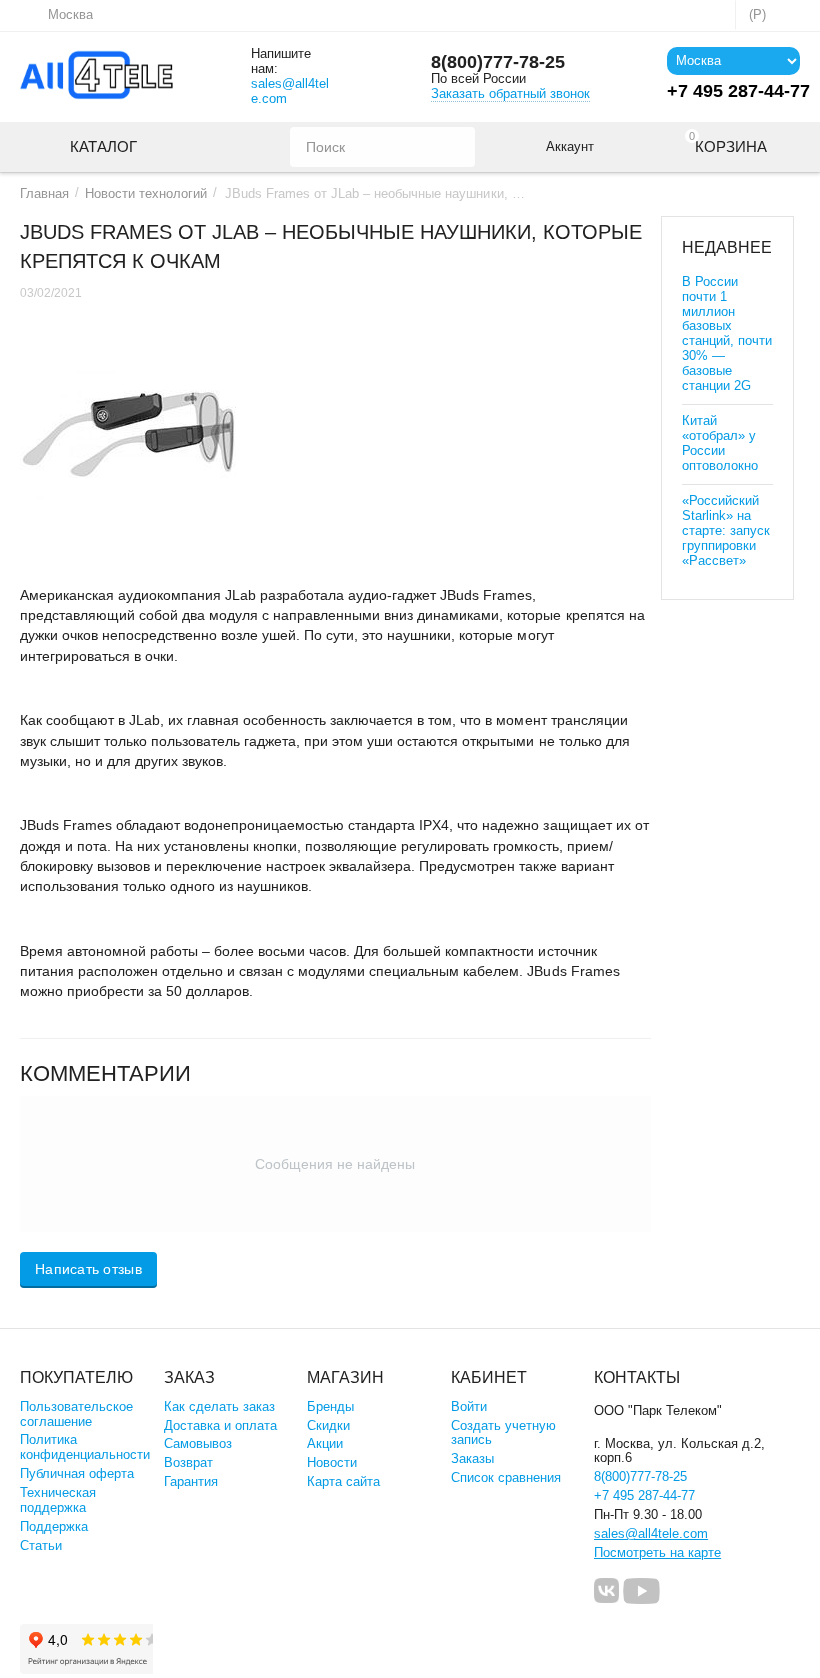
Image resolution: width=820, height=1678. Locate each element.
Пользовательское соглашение (76, 1414)
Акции (325, 1443)
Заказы (472, 1458)
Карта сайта (343, 1481)
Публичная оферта (77, 1473)
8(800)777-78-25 (498, 62)
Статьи (41, 1545)
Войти (469, 1406)
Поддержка (54, 1526)
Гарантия (191, 1481)
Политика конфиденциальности (85, 1447)
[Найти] (455, 147)
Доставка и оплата (220, 1425)
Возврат (188, 1462)
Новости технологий (146, 193)
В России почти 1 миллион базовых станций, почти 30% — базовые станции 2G (727, 334)
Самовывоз (198, 1443)
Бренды (330, 1406)
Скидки (328, 1425)
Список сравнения (506, 1477)
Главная (44, 193)
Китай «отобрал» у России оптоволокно (720, 443)
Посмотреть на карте (657, 1552)
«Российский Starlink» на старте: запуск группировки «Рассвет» (726, 530)
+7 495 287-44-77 (644, 1495)
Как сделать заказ (219, 1406)
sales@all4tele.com (290, 91)
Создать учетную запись (503, 1433)
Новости (332, 1462)
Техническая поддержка (58, 1500)
